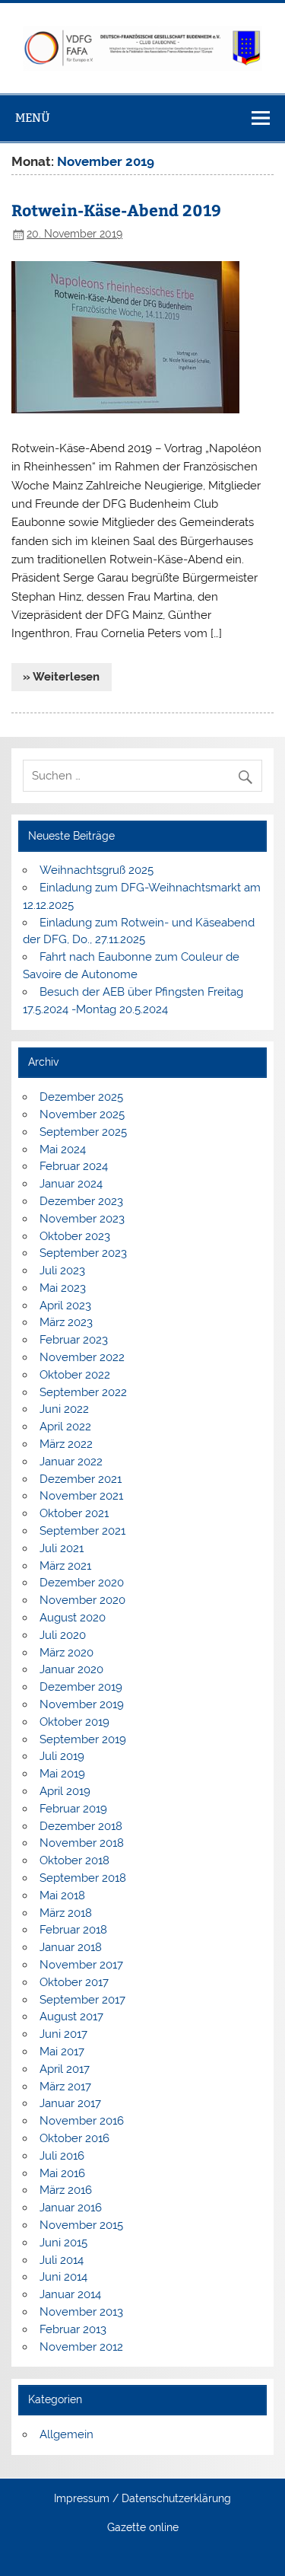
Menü (33, 118)
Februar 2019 (73, 1809)
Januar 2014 (70, 2294)
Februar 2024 (74, 1166)
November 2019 (82, 1704)
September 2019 (83, 1739)
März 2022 (66, 1444)
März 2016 (66, 2190)
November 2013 (81, 2312)
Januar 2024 (71, 1184)
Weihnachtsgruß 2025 (97, 870)
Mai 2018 (62, 1895)
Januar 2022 (71, 1462)
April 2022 (65, 1427)
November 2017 (81, 1965)
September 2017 (82, 2000)
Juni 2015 (63, 2243)
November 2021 (81, 1496)
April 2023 (65, 1306)
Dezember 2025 (81, 1097)
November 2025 (82, 1114)
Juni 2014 (63, 2277)
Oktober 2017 (74, 1982)
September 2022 (83, 1392)
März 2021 (65, 1566)
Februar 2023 (74, 1340)
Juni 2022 (64, 1409)
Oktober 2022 (75, 1375)
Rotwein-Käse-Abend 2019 (116, 210)
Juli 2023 (62, 1270)
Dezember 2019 (81, 1687)
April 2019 (65, 1791)
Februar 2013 (73, 2329)
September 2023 (83, 1253)
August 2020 (73, 1618)
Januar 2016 (71, 2208)
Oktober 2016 (74, 2138)
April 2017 (65, 2069)
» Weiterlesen (61, 677)
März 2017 (65, 2087)
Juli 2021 (62, 1548)
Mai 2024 (63, 1149)
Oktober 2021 (74, 1513)
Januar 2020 (71, 1669)
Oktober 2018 (74, 1860)
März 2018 (66, 1913)
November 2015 (81, 2225)
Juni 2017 (63, 2034)
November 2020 (82, 1600)
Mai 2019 (62, 1774)
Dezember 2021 (81, 1479)
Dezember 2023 (81, 1201)
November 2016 (82, 2121)
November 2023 (82, 1219)
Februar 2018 (73, 1930)
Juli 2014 (62, 2260)
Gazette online (143, 2528)
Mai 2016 (62, 2173)
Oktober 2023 (75, 1236)
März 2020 (66, 1653)
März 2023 (66, 1322)
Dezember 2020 (82, 1583)
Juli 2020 (63, 1635)
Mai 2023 (63, 1288)
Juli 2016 (62, 2156)
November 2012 (81, 2347)
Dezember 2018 (81, 1826)
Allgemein (66, 2434)
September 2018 (83, 1878)
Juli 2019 (62, 1756)
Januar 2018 (71, 1947)
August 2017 (71, 2016)
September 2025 (83, 1132)
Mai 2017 (62, 2052)
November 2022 (82, 1357)
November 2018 (82, 1843)
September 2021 (82, 1531)
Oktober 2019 (74, 1722)
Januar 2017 (70, 2103)
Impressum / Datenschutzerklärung (142, 2499)
